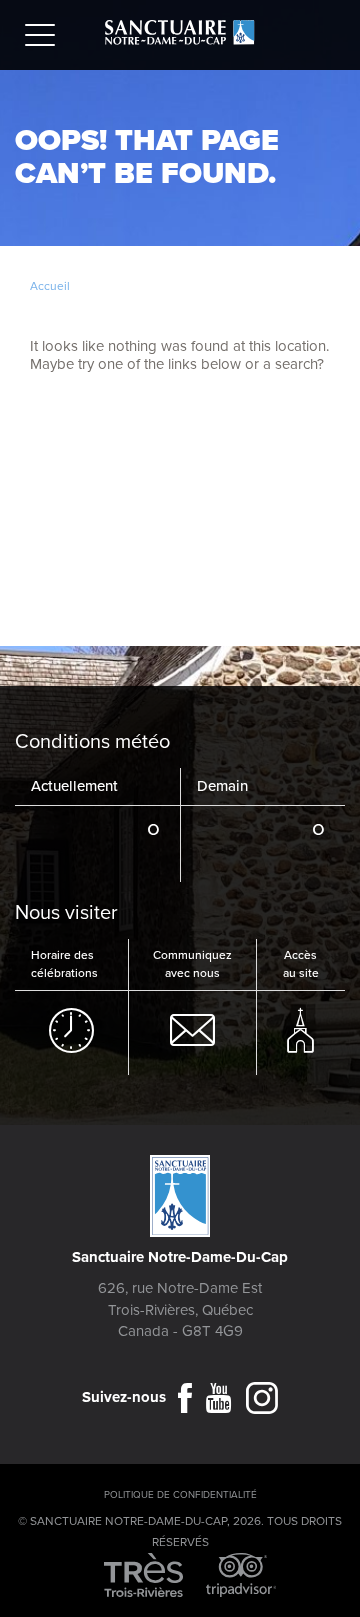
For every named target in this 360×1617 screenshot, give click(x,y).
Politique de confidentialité (180, 1495)
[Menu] (45, 38)
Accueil (50, 286)
